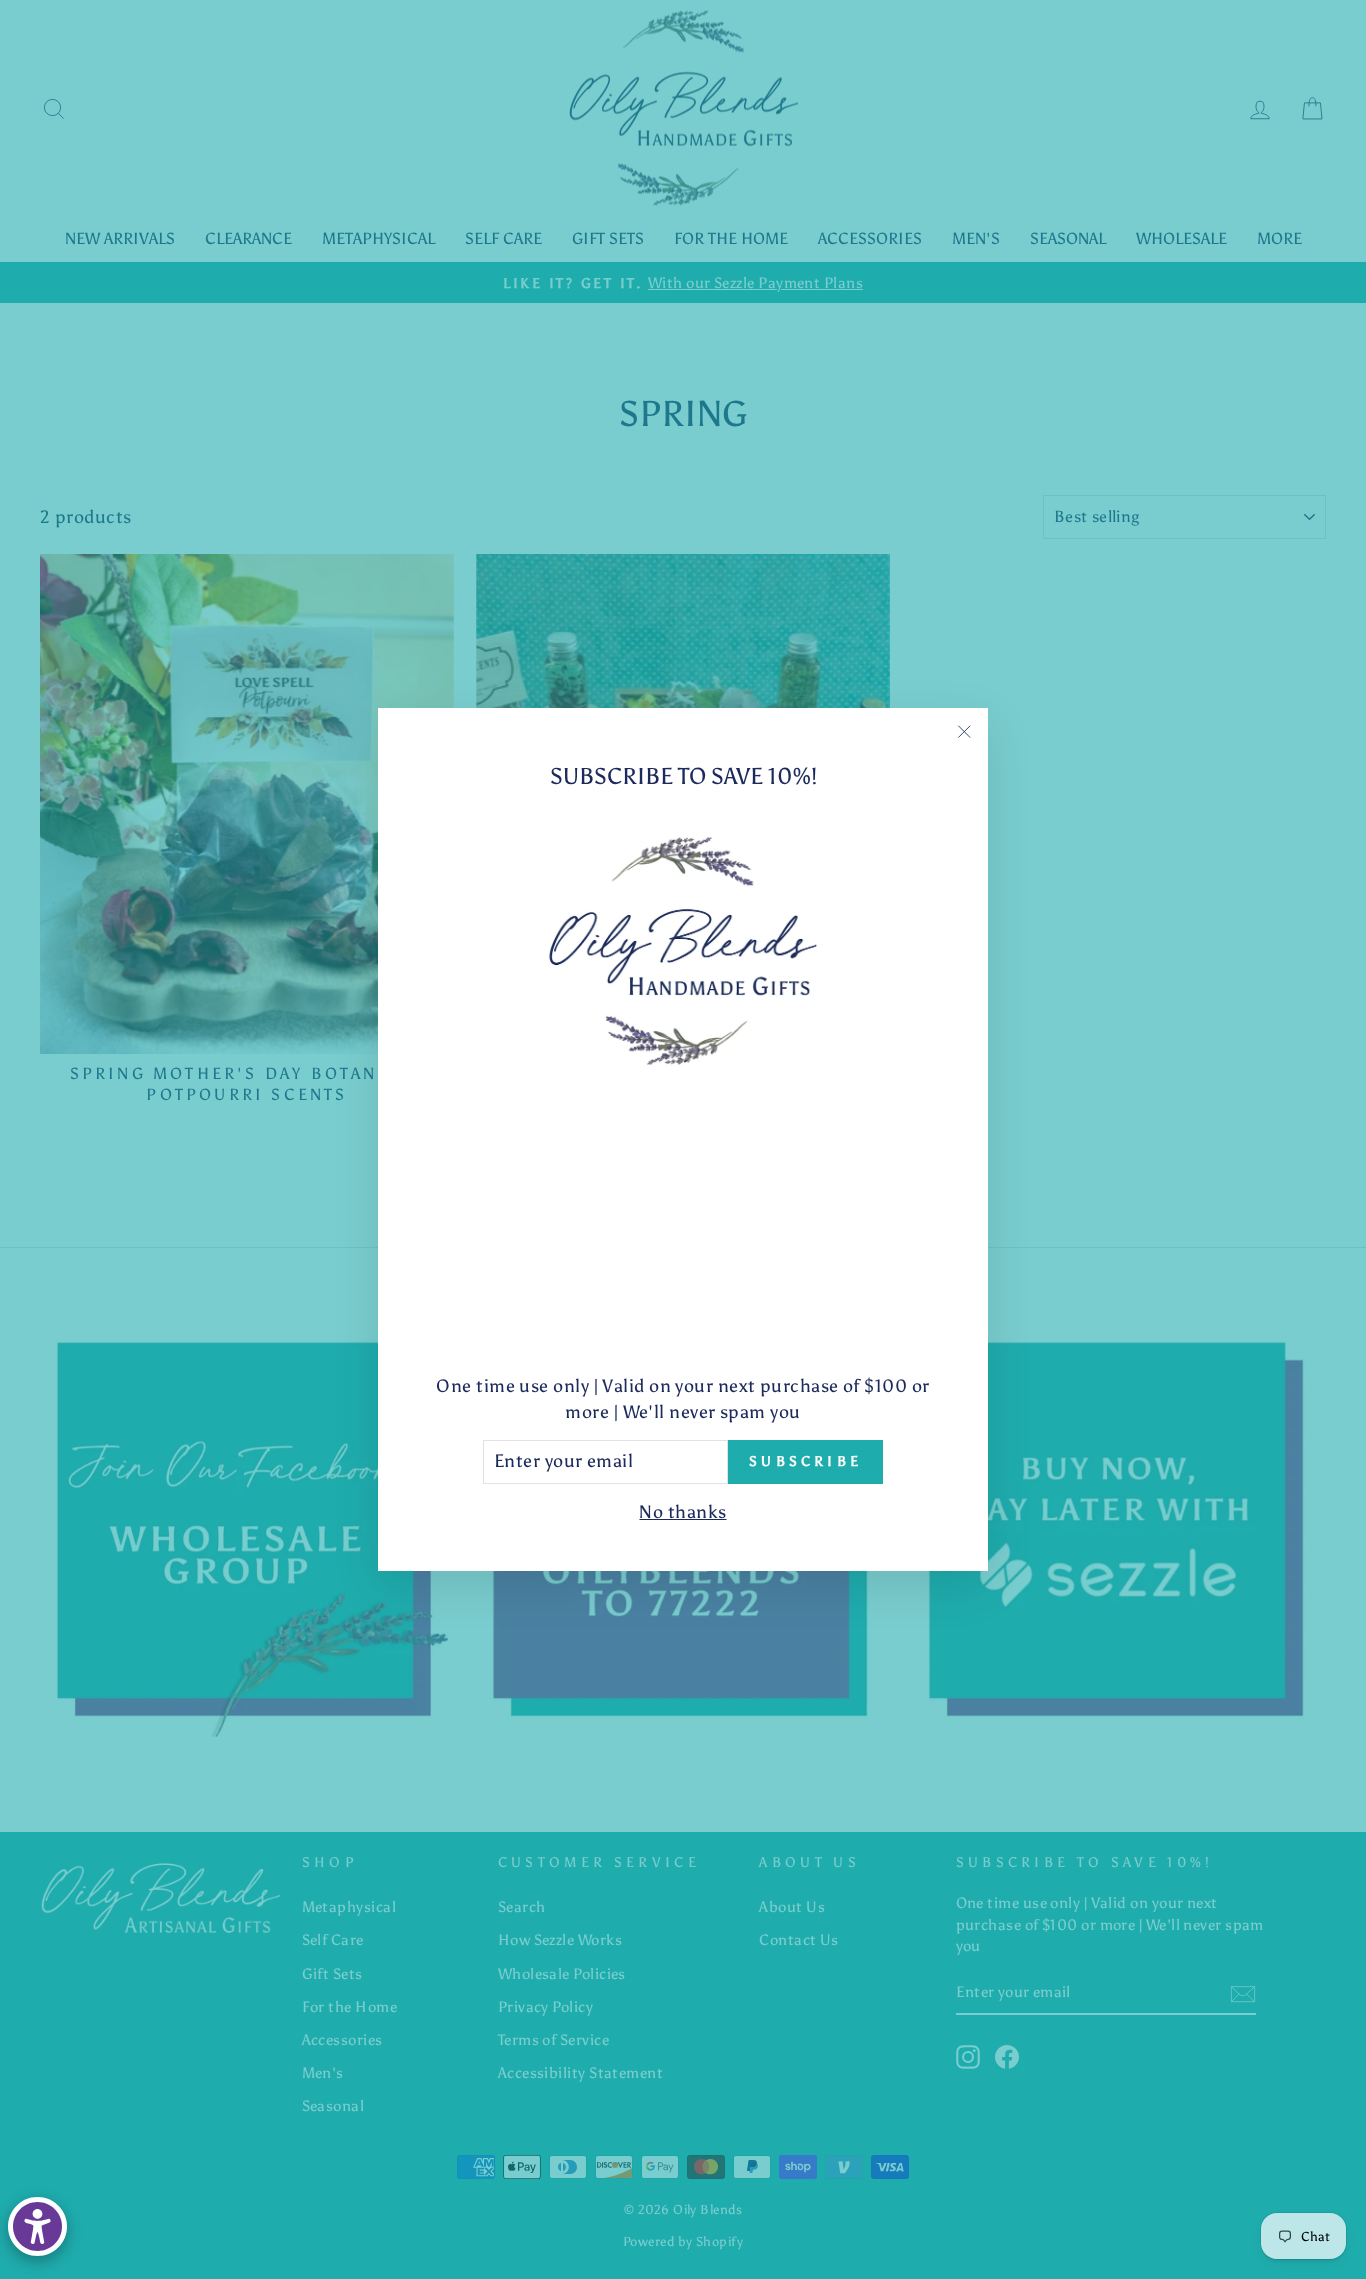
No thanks (682, 1512)
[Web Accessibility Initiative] (37, 2226)
